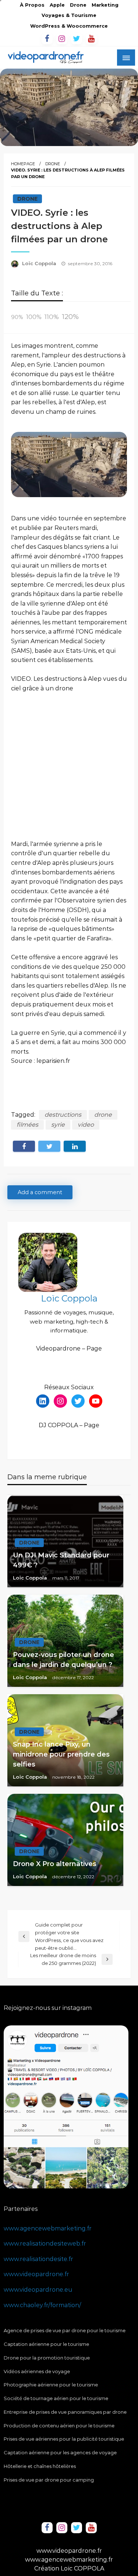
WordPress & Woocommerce (69, 26)
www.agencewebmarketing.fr (48, 2228)
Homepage (23, 164)
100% (34, 317)
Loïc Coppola (40, 263)
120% (70, 316)
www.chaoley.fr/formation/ (42, 2305)
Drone (78, 5)
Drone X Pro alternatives (55, 1864)
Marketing (105, 5)
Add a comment (40, 1192)
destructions (63, 1115)
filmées (27, 1125)
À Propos (32, 5)
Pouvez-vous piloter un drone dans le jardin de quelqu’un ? (63, 1660)
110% (52, 317)
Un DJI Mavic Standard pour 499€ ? (61, 1560)
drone (103, 1115)
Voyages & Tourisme (69, 15)
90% (17, 317)
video (86, 1125)
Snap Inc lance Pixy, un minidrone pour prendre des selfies (61, 1754)
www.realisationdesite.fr (38, 2259)
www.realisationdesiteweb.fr (45, 2244)
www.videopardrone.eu (38, 2290)
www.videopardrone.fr (36, 2274)
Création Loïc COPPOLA (69, 2568)
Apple (57, 5)
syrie (58, 1125)
